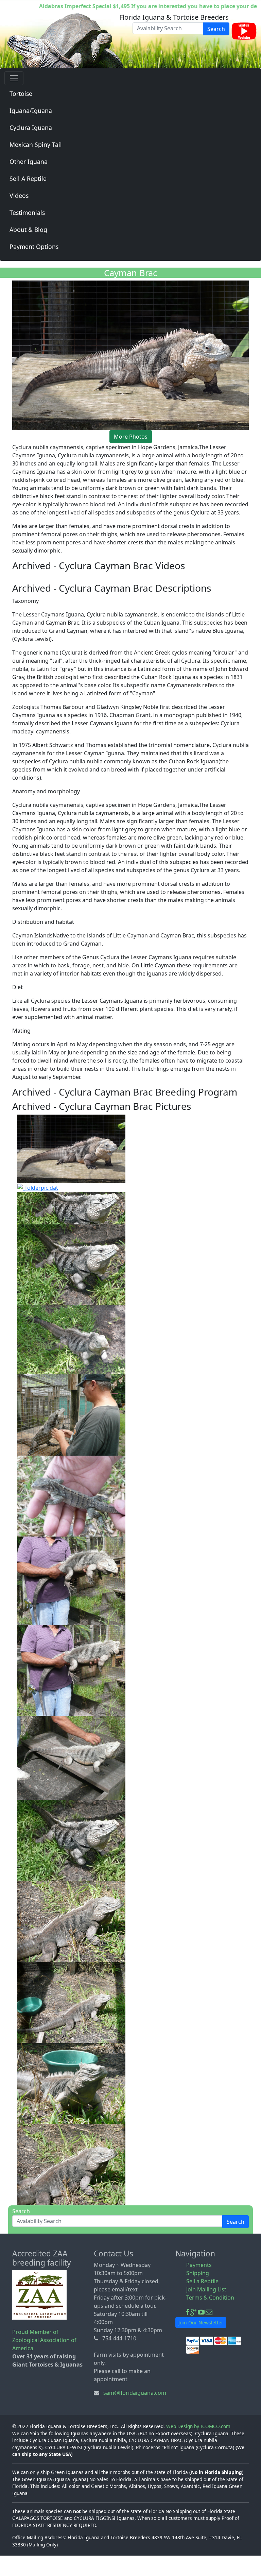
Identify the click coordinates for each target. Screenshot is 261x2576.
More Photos (131, 437)
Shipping (198, 2273)
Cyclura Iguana (31, 128)
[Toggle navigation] (14, 78)
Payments (199, 2265)
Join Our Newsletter (201, 2323)
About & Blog (28, 230)
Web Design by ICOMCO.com (198, 2426)
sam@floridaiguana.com (135, 2393)
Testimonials (27, 213)
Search (216, 29)
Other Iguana (29, 162)
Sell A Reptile (28, 179)
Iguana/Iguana (31, 111)
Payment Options (34, 247)
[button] (71, 1148)
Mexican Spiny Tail (36, 145)
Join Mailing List (206, 2289)
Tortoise (21, 94)
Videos (19, 196)
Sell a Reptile (202, 2281)
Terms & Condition (210, 2298)
